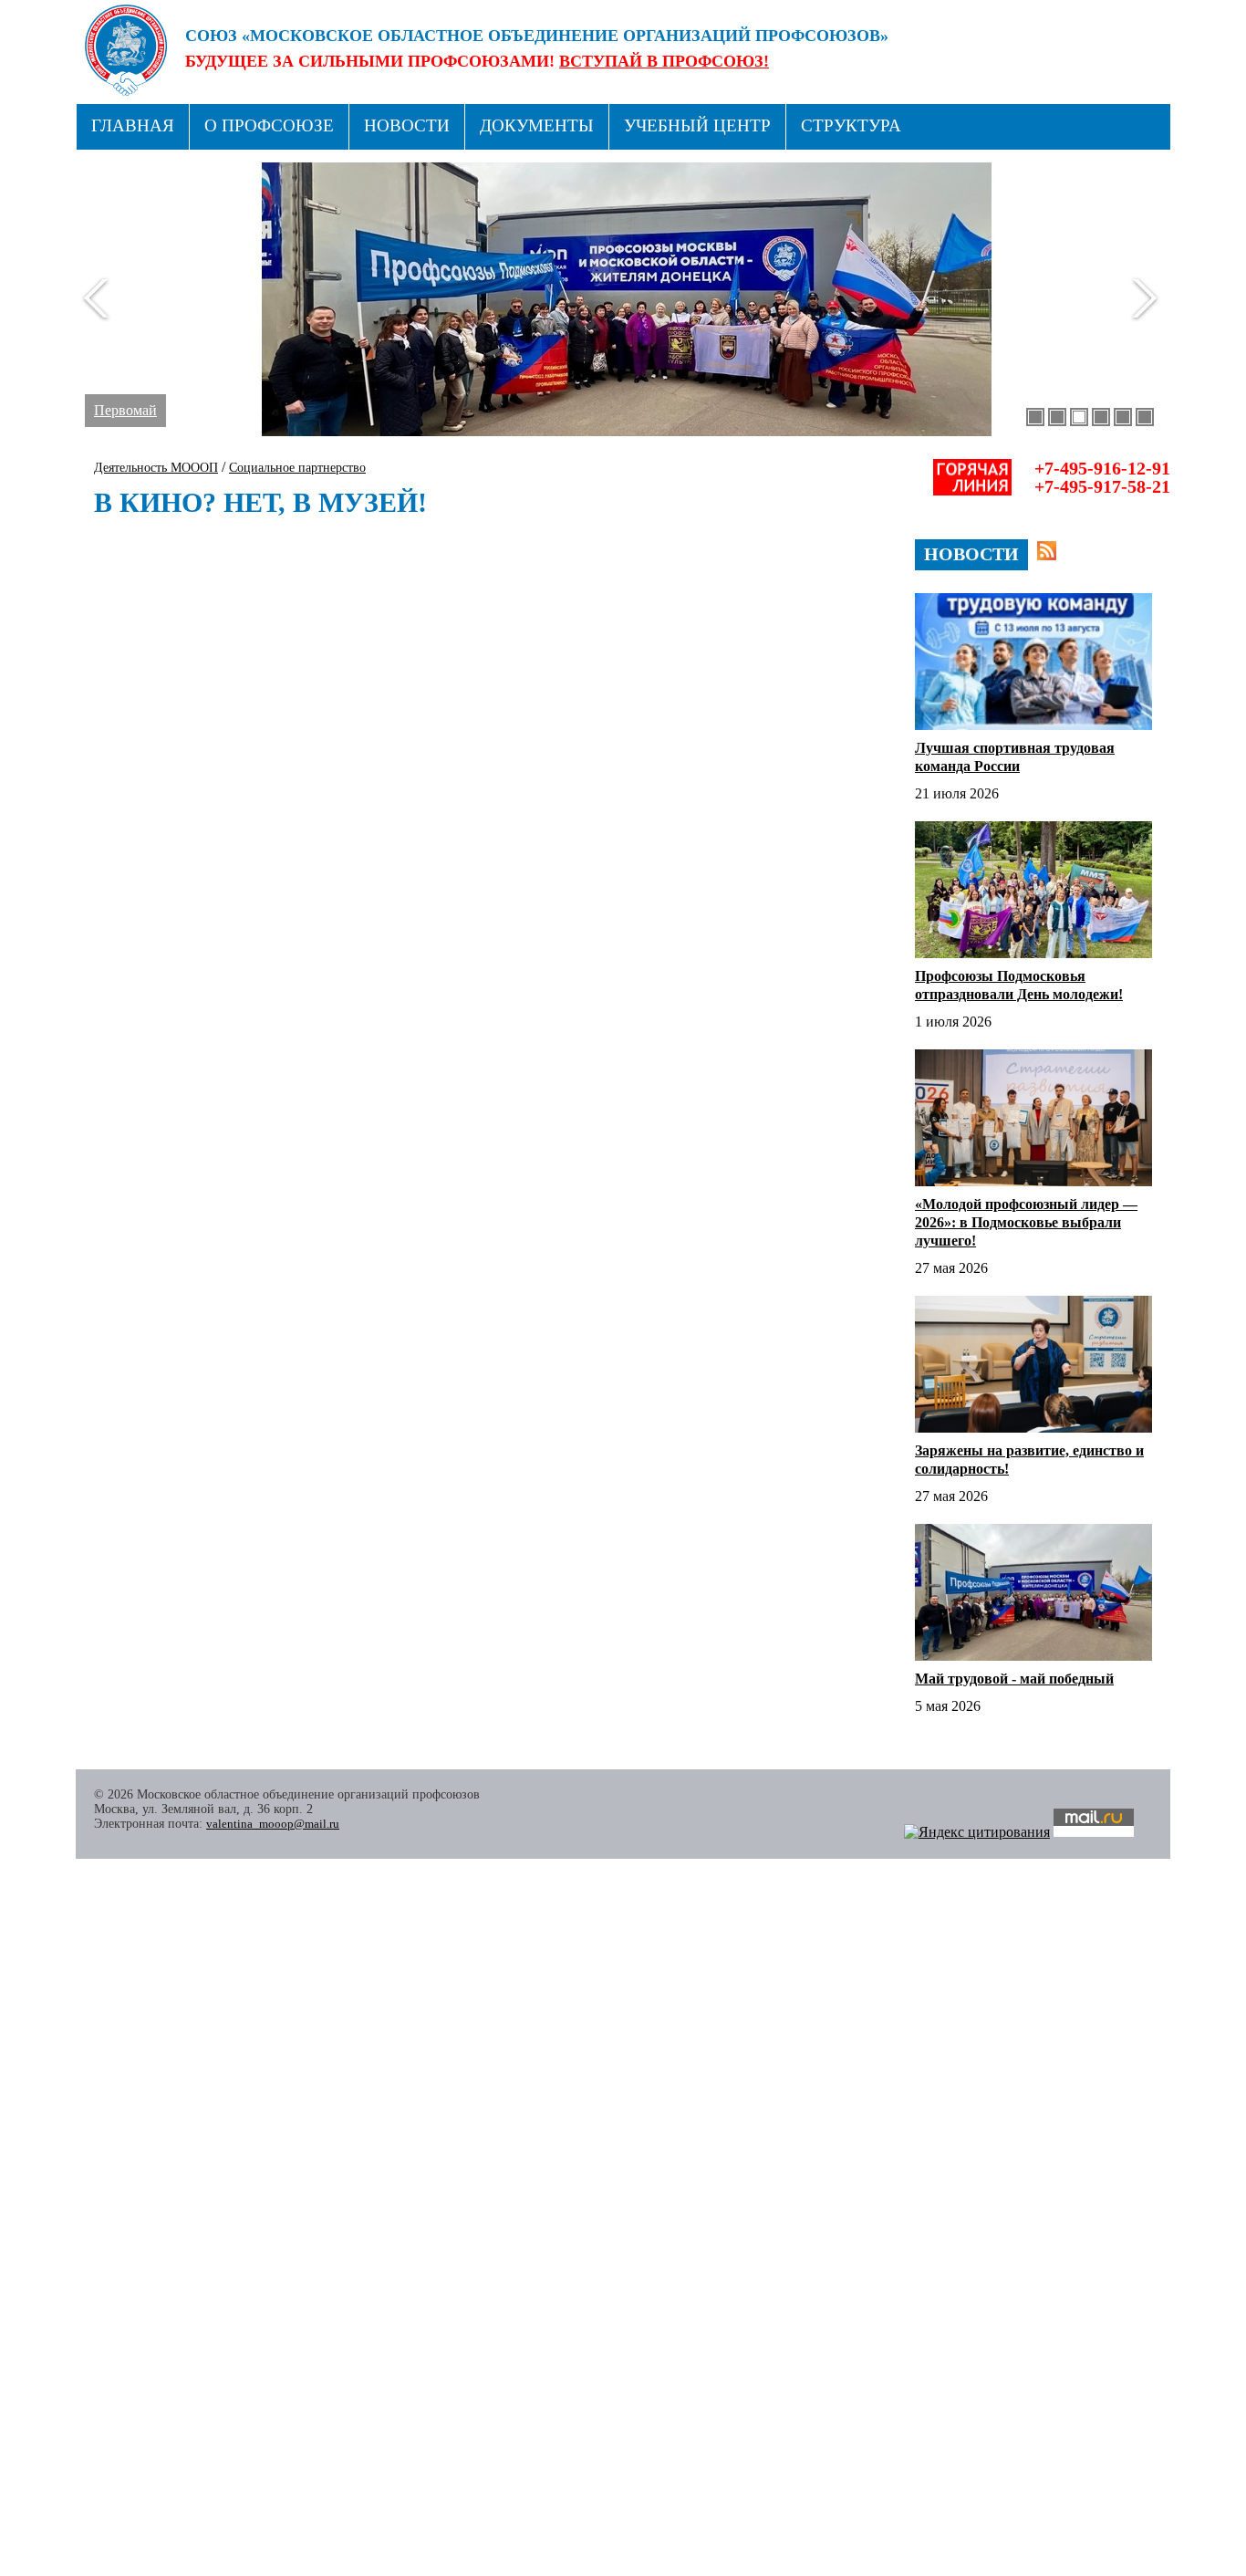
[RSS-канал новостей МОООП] (1047, 551)
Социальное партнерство (297, 468)
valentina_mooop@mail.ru (273, 1824)
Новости (407, 125)
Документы (537, 125)
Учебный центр (697, 125)
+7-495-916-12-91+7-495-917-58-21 (1102, 477)
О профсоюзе (269, 125)
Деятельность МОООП (156, 468)
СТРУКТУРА (851, 125)
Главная (133, 125)
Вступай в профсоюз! (664, 61)
